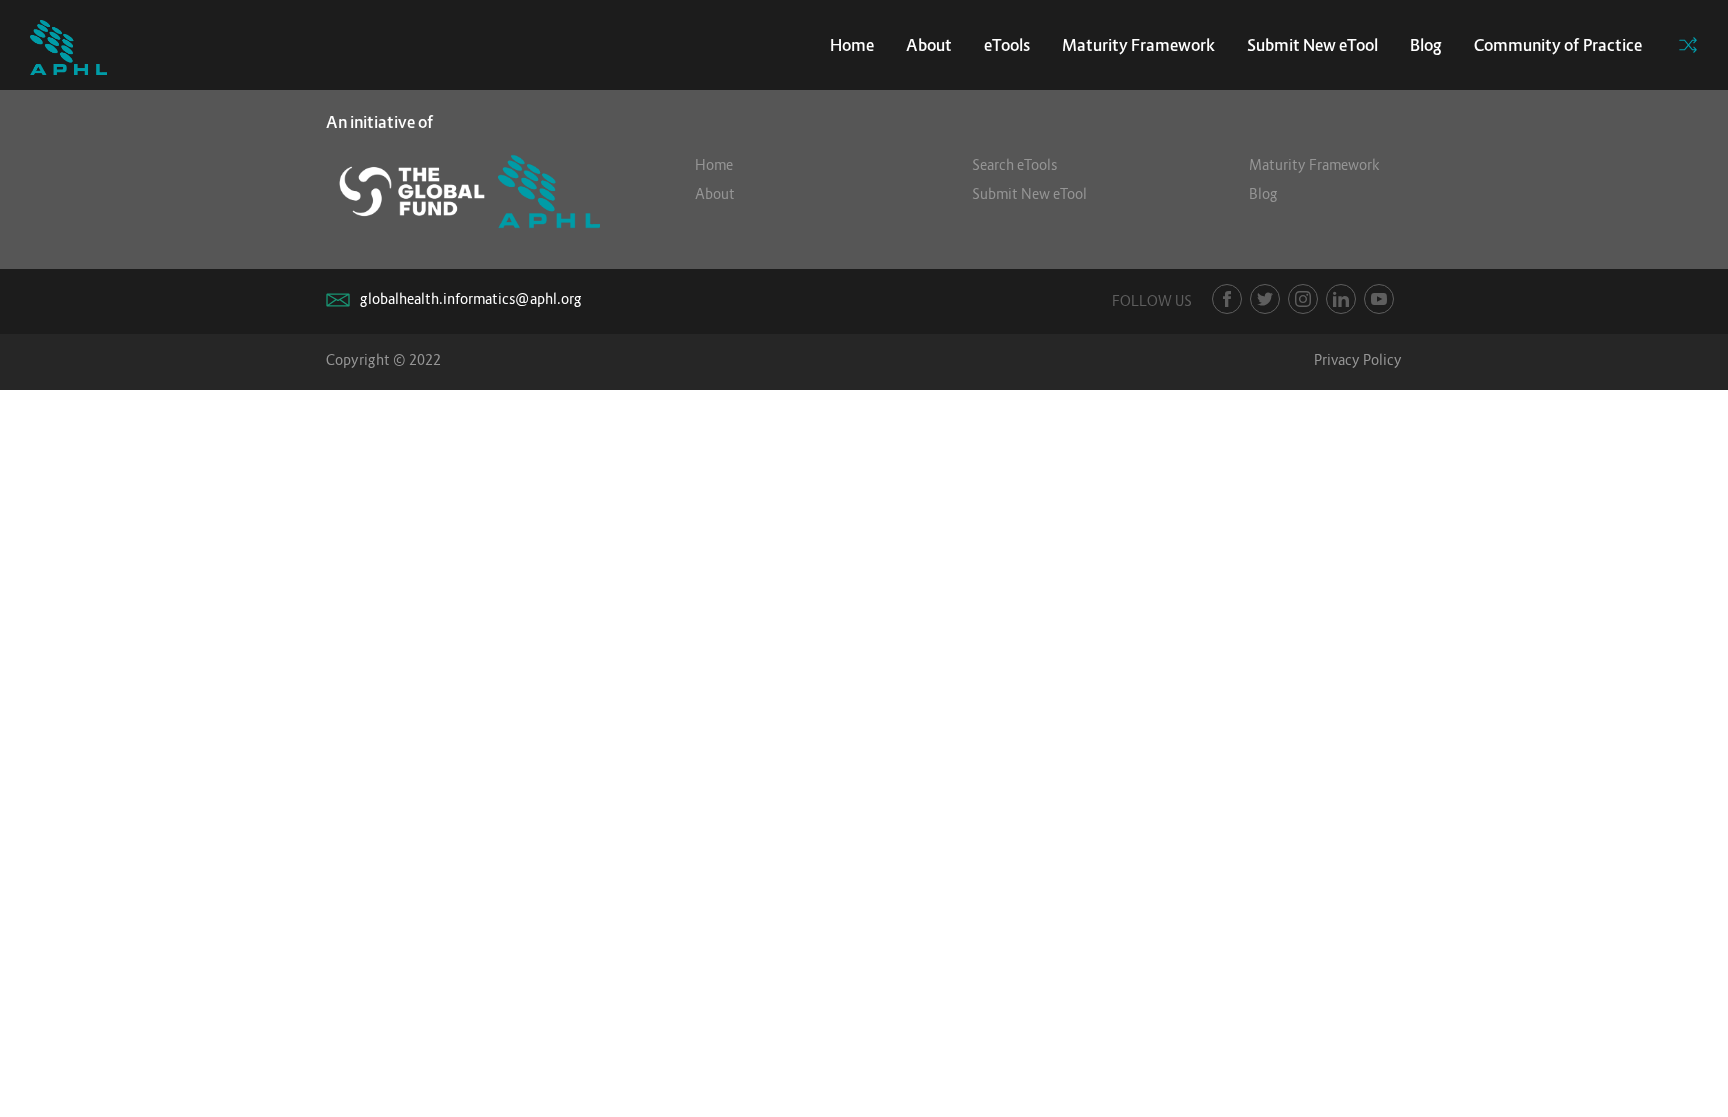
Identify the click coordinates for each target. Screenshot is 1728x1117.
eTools (1007, 45)
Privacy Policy (1358, 359)
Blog (1426, 45)
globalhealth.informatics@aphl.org (471, 298)
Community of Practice (1558, 45)
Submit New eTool (1312, 45)
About (929, 45)
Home (852, 45)
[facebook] (1227, 299)
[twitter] (1265, 299)
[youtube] (1379, 299)
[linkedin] (1341, 299)
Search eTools (1014, 164)
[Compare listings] (1688, 45)
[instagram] (1303, 299)
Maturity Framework (1138, 45)
